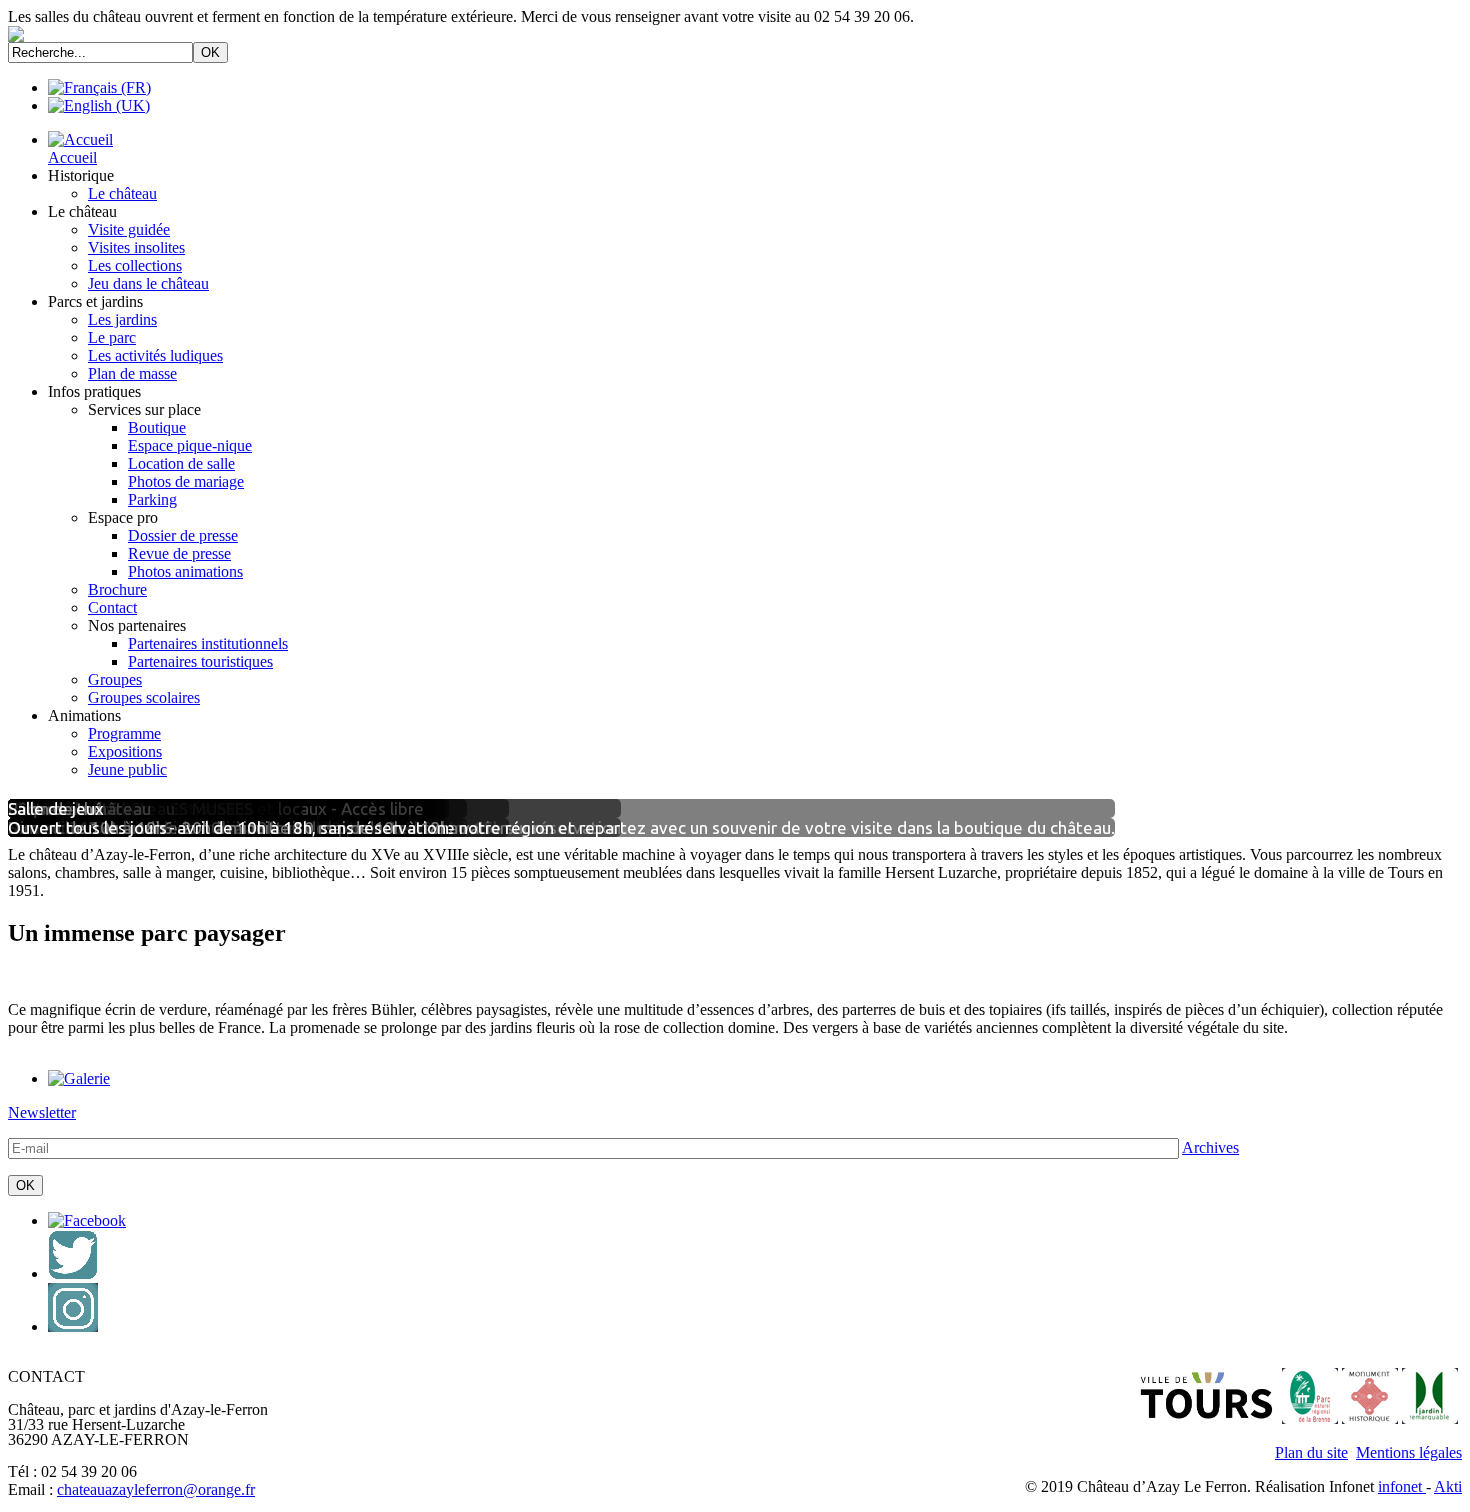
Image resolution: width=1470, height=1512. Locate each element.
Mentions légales (1409, 1452)
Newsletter (42, 1112)
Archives (1210, 1147)
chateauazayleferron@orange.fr (156, 1489)
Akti (1448, 1486)
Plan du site (1311, 1452)
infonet (1402, 1486)
